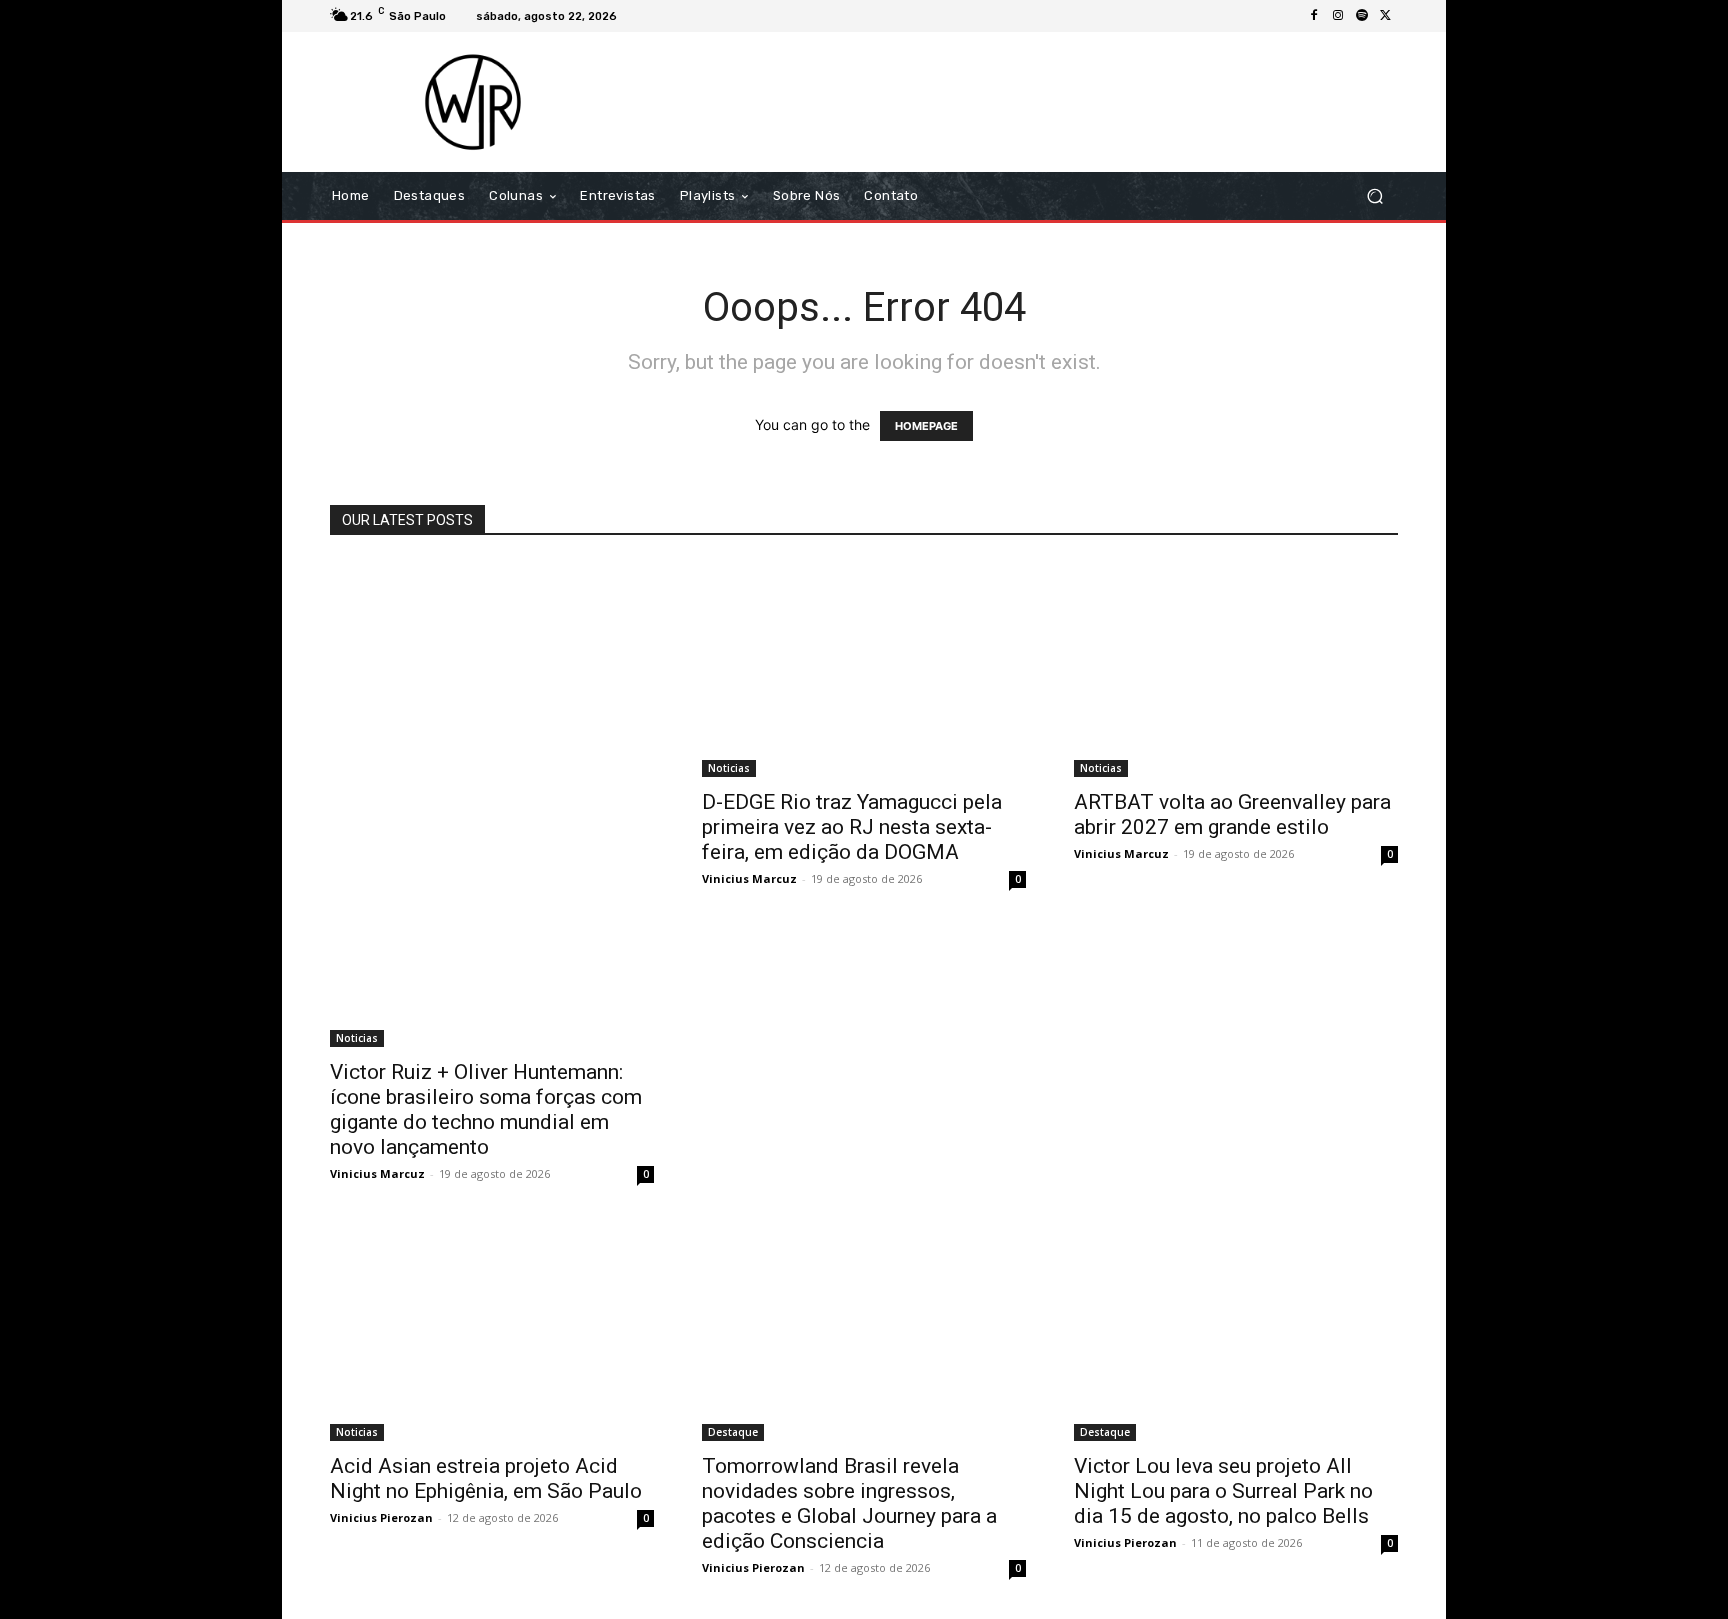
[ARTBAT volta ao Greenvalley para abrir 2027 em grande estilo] (1236, 669)
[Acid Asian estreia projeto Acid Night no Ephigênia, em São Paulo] (492, 1333)
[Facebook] (1314, 16)
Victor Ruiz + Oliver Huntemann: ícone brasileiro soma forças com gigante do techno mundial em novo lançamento (486, 1109)
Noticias (357, 1038)
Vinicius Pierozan (381, 1517)
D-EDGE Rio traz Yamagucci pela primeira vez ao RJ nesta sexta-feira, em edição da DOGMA (852, 827)
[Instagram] (1338, 16)
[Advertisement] (1031, 102)
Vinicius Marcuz (377, 1173)
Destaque (733, 1432)
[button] (1374, 196)
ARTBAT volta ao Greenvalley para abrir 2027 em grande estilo (1232, 814)
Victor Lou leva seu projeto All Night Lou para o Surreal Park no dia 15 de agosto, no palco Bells (1223, 1491)
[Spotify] (1362, 16)
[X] (1386, 16)
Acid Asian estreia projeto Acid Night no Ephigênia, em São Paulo (486, 1478)
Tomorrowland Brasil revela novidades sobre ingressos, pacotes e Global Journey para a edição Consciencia (849, 1503)
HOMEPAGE (926, 426)
